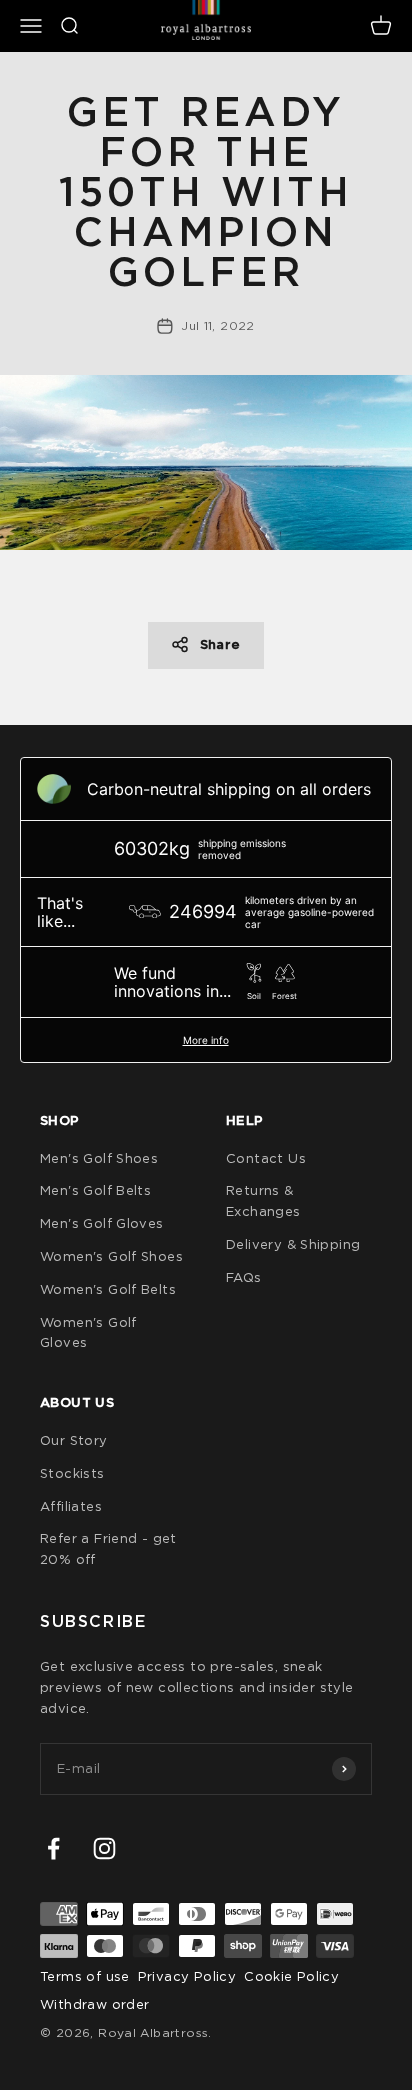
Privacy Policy (187, 1976)
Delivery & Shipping (293, 1244)
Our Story (74, 1440)
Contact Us (266, 1158)
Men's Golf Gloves (102, 1223)
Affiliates (71, 1506)
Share (220, 644)
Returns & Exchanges (263, 1200)
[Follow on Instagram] (104, 1848)
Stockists (72, 1473)
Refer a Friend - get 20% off (108, 1548)
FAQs (244, 1277)
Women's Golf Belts (108, 1289)
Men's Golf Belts (95, 1190)
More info (206, 1040)
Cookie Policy (291, 1976)
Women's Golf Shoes (111, 1256)
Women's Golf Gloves (88, 1332)
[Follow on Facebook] (53, 1848)
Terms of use (85, 1976)
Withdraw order (94, 2004)
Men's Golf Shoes (99, 1158)
